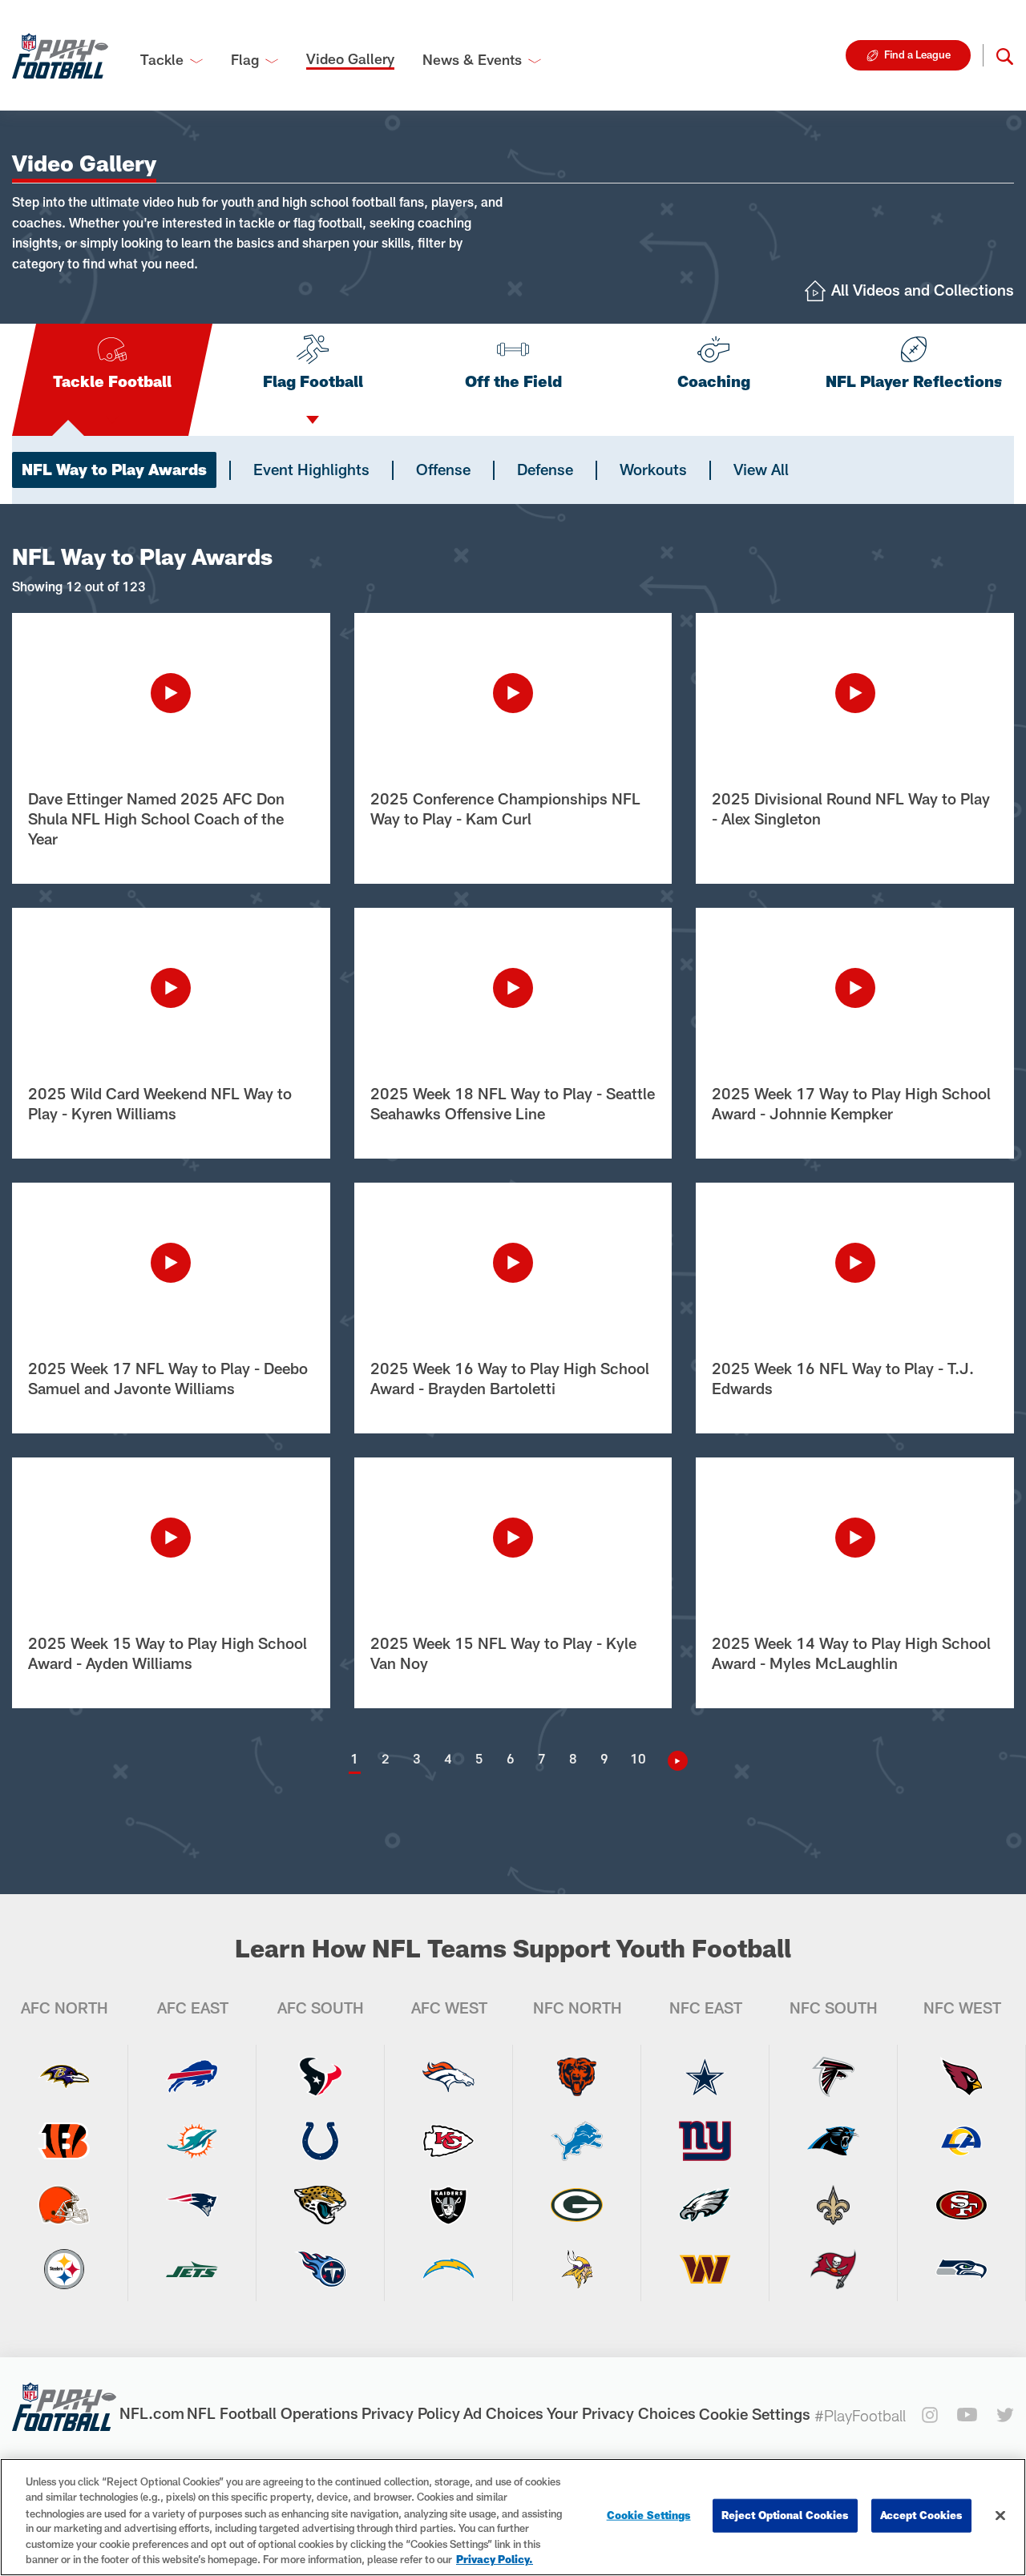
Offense (443, 469)
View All (761, 469)
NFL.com (152, 2413)
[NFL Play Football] (60, 55)
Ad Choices (503, 2413)
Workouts (653, 469)
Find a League (917, 54)
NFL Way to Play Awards (114, 469)
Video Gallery (350, 58)
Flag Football (313, 381)
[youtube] (967, 2415)
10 (638, 1758)
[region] (513, 2517)
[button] (1005, 55)
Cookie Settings (755, 2414)
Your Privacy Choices (621, 2413)
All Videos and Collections (923, 290)
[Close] (1000, 2516)
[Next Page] (672, 1761)
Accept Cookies (921, 2515)
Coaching (714, 381)
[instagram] (930, 2415)
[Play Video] (171, 693)
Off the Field (513, 381)
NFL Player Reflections (914, 381)
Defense (545, 469)
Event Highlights (311, 469)
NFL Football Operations (273, 2413)
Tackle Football (112, 381)
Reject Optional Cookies (785, 2515)
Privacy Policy (411, 2413)
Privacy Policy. (495, 2559)
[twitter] (1005, 2415)
